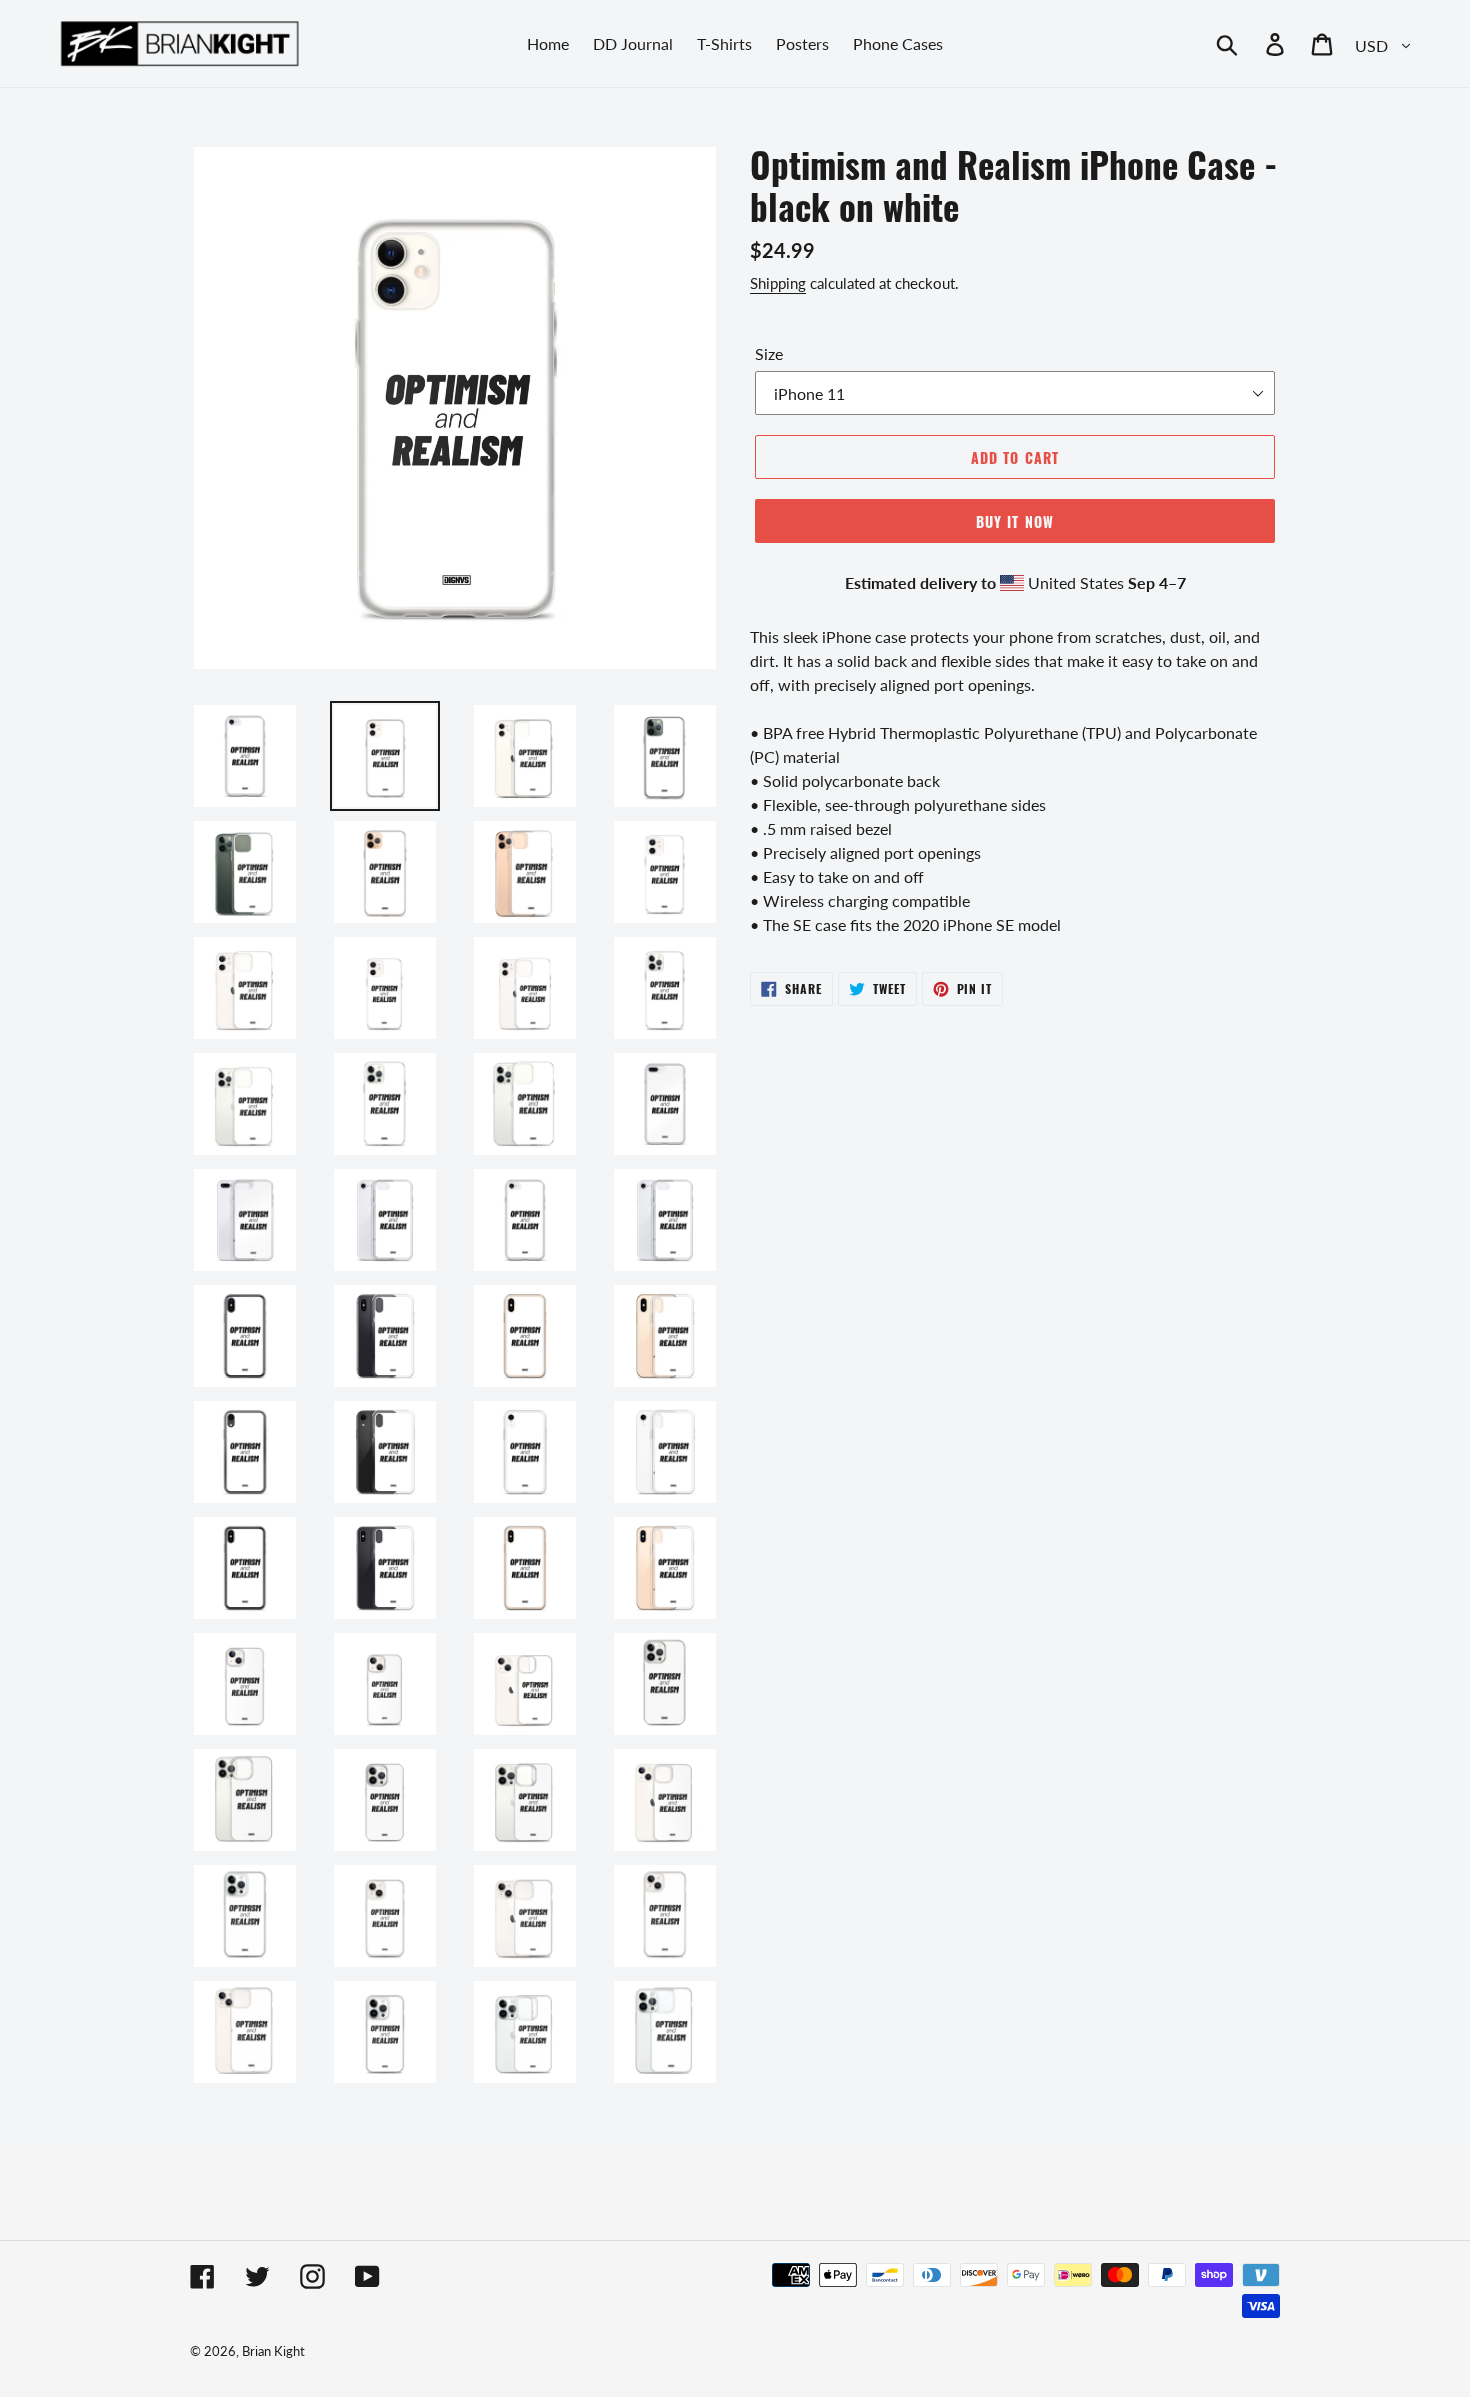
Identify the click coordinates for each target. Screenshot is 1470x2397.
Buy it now (1015, 521)
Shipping (778, 283)
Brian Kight (273, 2351)
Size (769, 353)
